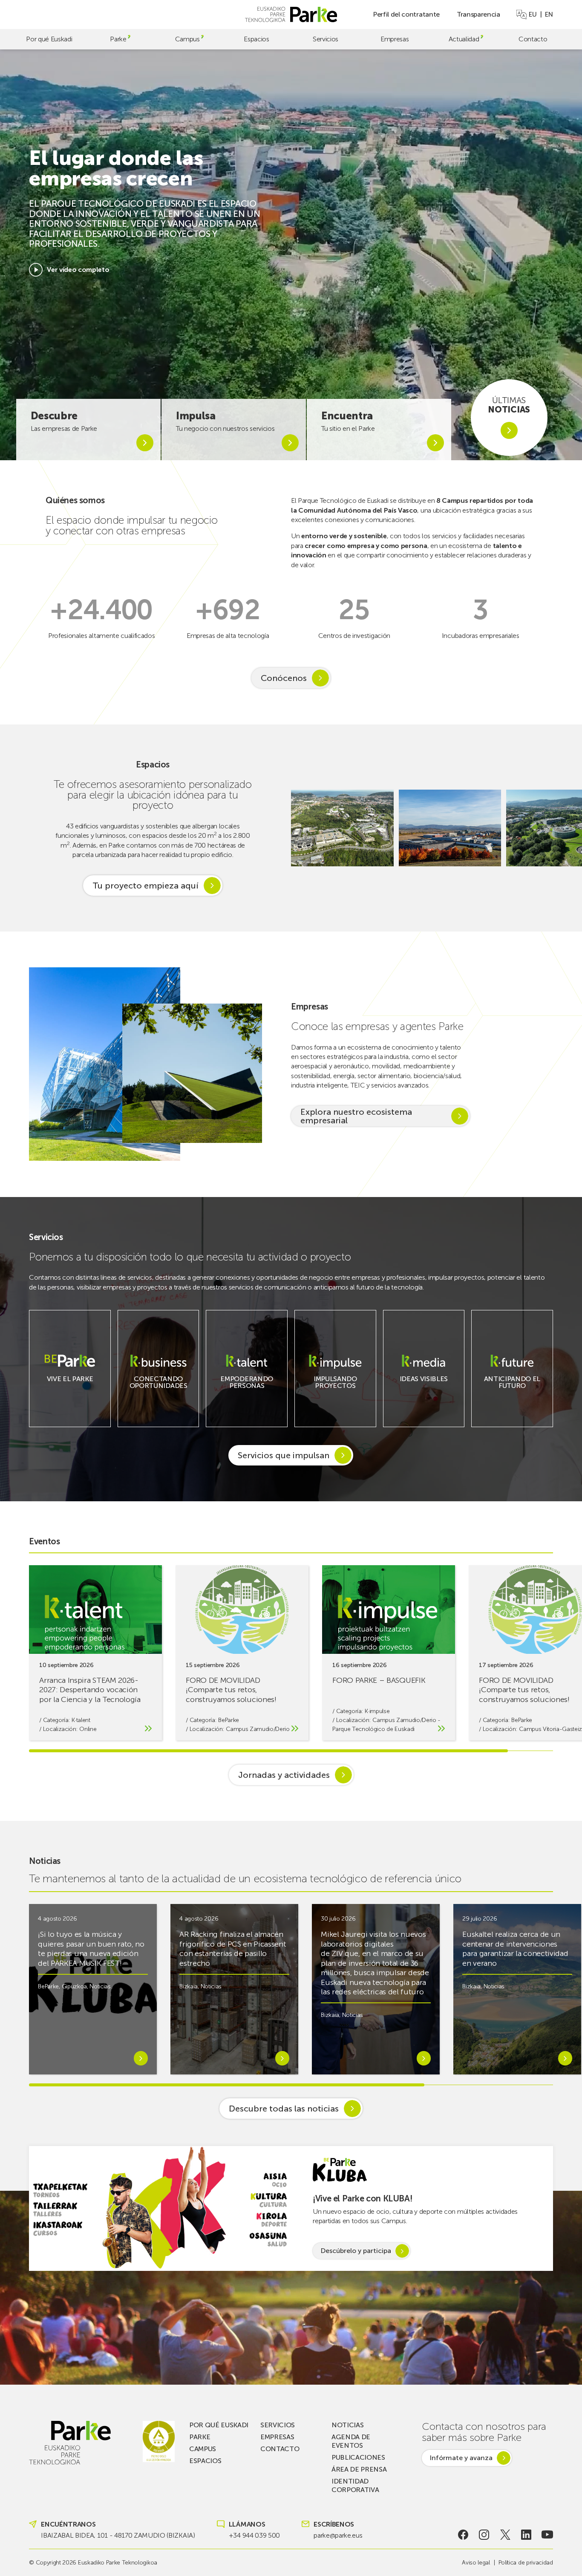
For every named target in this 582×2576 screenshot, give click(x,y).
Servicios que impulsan (284, 1455)
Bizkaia (189, 1986)
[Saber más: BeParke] (70, 1384)
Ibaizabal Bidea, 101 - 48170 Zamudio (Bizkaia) (118, 2535)
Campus (187, 39)
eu (533, 14)
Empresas (395, 39)
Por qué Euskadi (49, 39)
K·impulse (377, 1711)
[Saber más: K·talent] (247, 1391)
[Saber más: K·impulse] (335, 1391)
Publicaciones (358, 2457)
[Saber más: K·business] (158, 1391)
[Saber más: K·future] (512, 1391)
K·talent (81, 1720)
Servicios (326, 39)
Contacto (533, 39)
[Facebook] (463, 2535)
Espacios (256, 39)
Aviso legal (476, 2563)
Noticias (100, 1986)
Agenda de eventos (351, 2441)
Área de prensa (359, 2469)
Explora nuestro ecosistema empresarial (356, 1116)
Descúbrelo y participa (356, 2251)
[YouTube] (547, 2535)
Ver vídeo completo (78, 270)
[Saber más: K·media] (424, 1384)
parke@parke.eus (338, 2535)
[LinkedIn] (526, 2535)
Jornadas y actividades (284, 1775)
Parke (118, 39)
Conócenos (284, 678)
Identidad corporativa (355, 2485)
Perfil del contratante (406, 14)
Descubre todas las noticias (284, 2109)
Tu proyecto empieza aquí (145, 886)
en (549, 14)
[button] (567, 828)
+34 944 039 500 (254, 2535)
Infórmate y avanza (461, 2458)
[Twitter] (505, 2535)
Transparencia (478, 14)
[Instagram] (484, 2535)
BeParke (229, 1720)
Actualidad (464, 39)
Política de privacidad (526, 2563)
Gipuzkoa (74, 1986)
